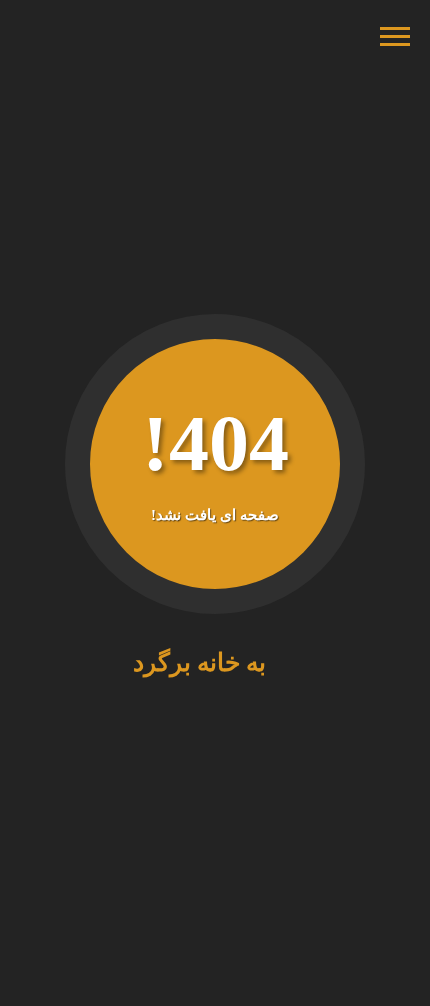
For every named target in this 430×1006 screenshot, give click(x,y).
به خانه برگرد (205, 662)
